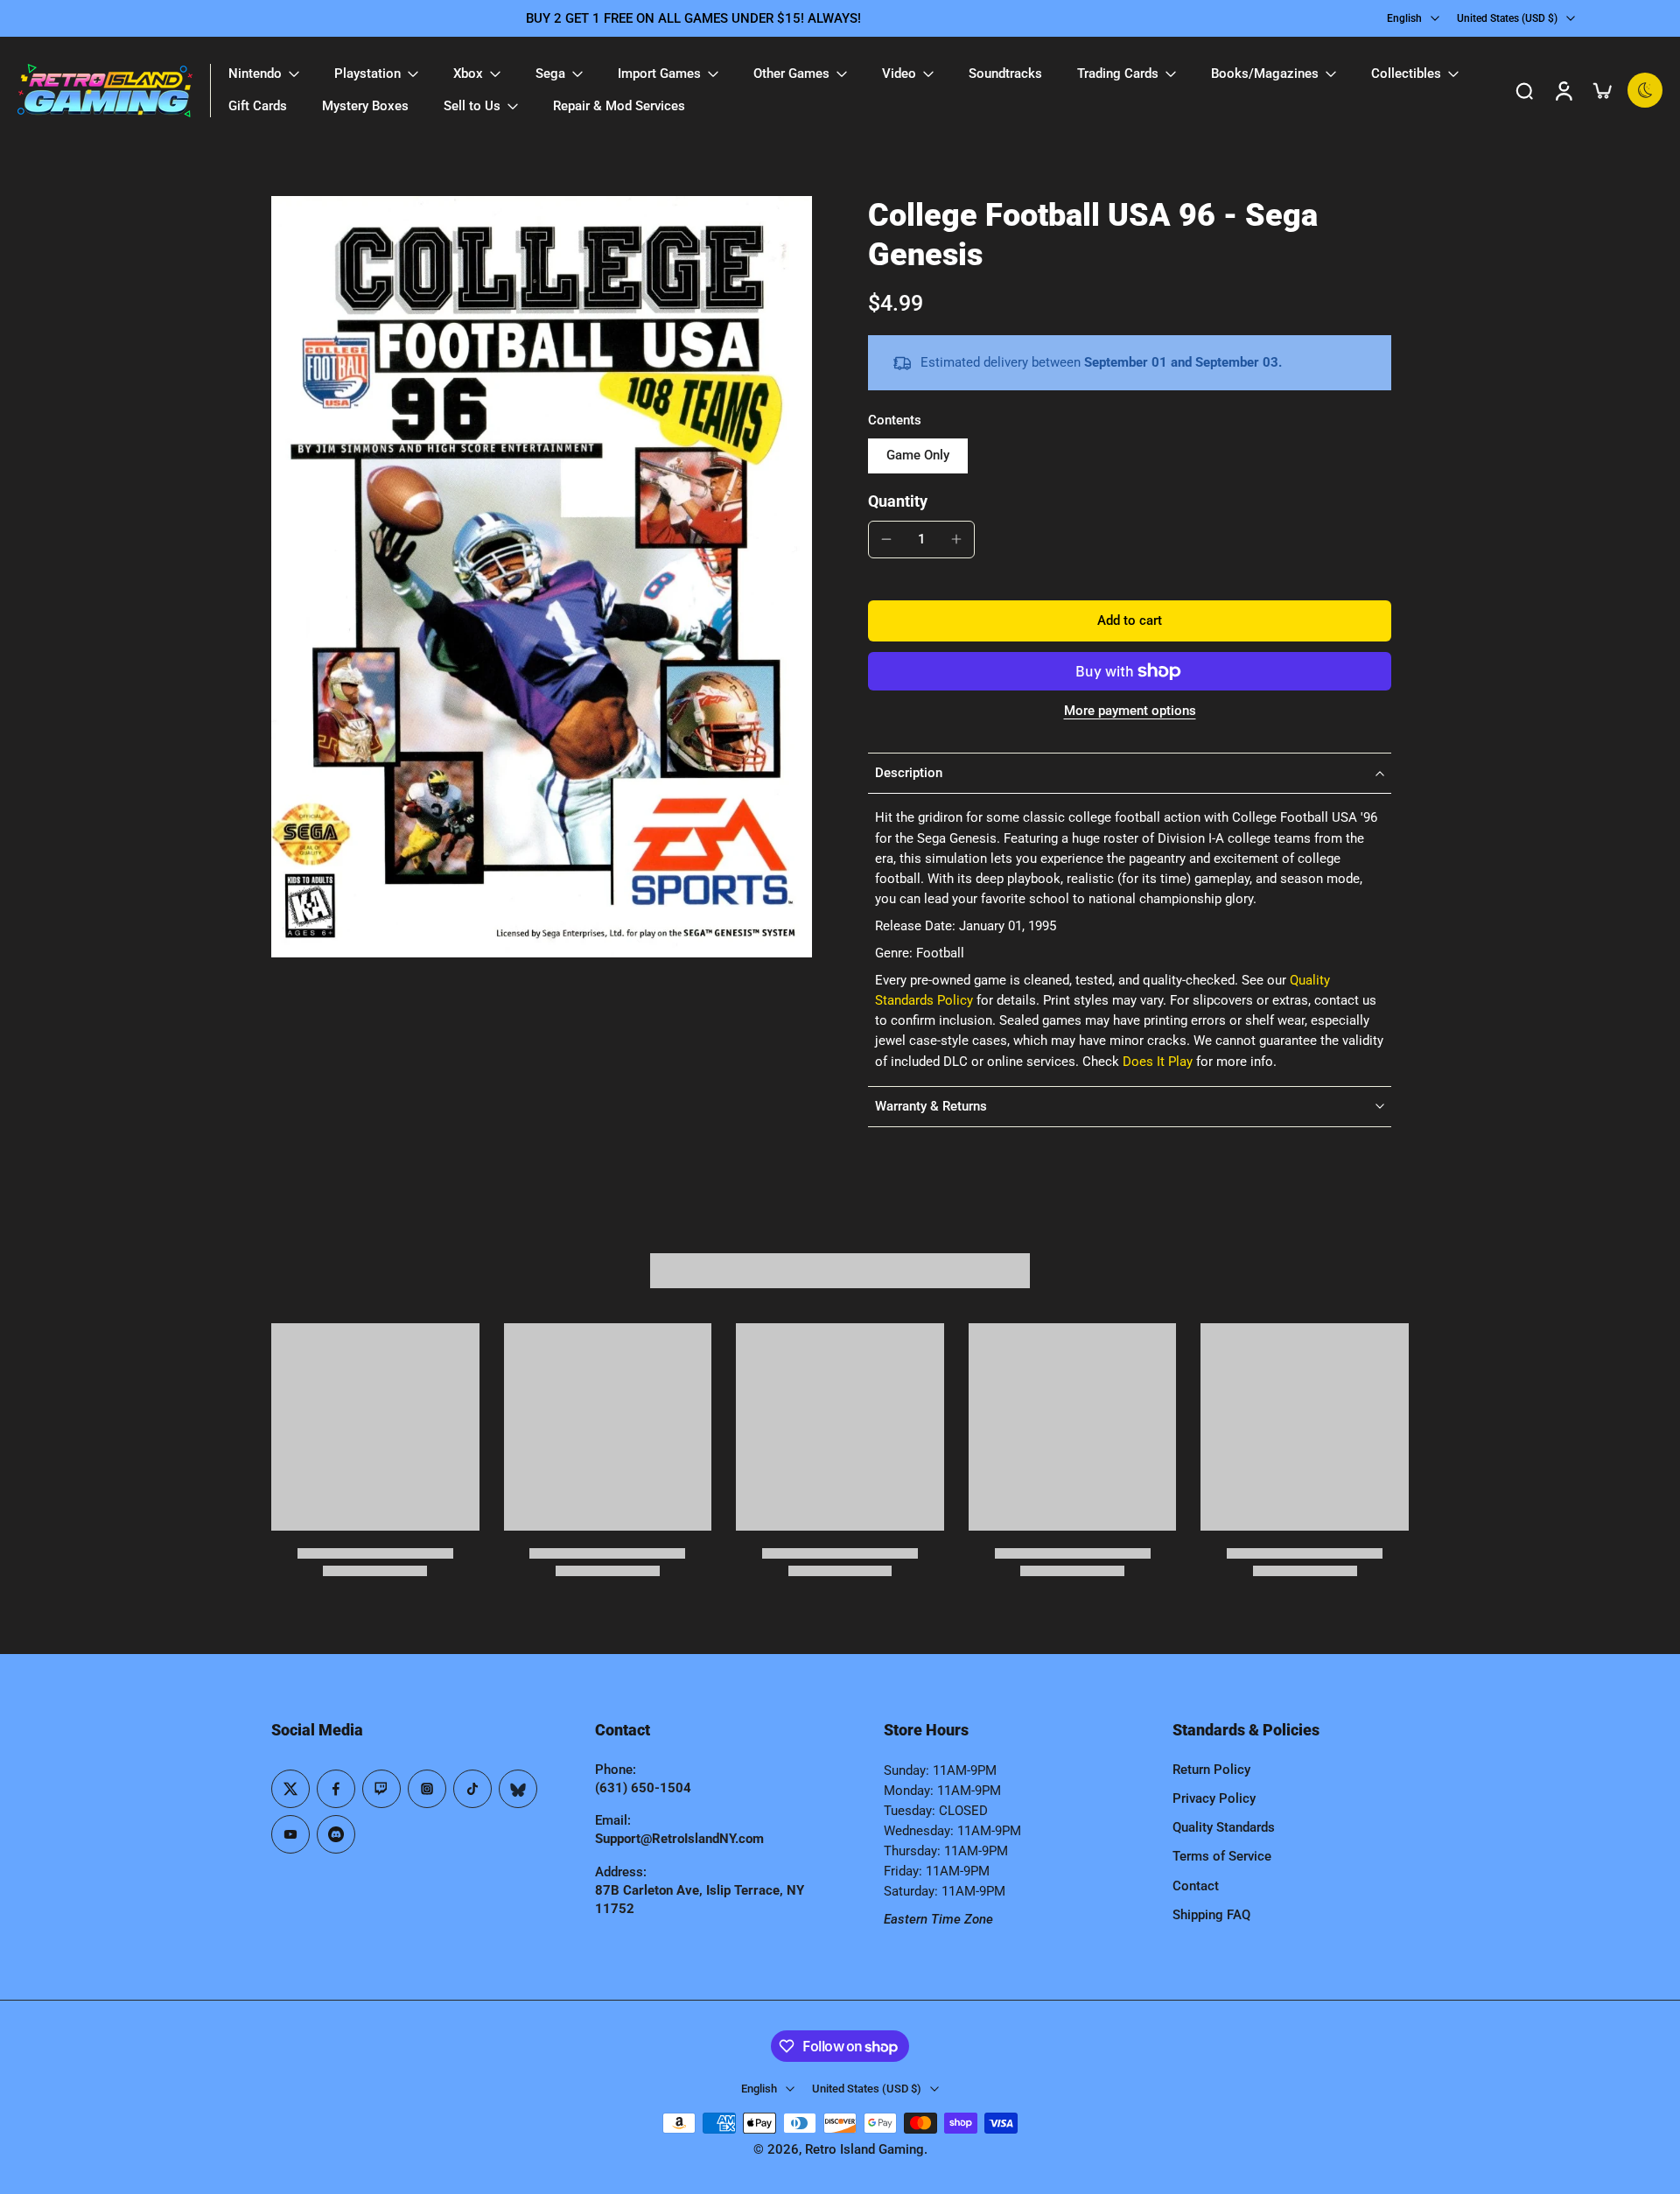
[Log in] (1563, 90)
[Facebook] (336, 1789)
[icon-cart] (1601, 90)
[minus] (886, 539)
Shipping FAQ (1211, 1915)
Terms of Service (1222, 1856)
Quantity (898, 501)
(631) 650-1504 (643, 1788)
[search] (1524, 90)
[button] (1130, 621)
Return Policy (1211, 1770)
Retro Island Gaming (864, 2149)
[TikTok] (472, 1789)
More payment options (1130, 711)
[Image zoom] (542, 577)
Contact (1196, 1886)
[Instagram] (427, 1789)
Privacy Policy (1214, 1798)
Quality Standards (1224, 1827)
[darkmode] (1645, 90)
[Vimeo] (336, 1834)
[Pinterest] (381, 1789)
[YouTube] (290, 1834)
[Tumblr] (518, 1789)
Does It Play (1158, 1062)
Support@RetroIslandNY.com (679, 1839)
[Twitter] (290, 1789)
